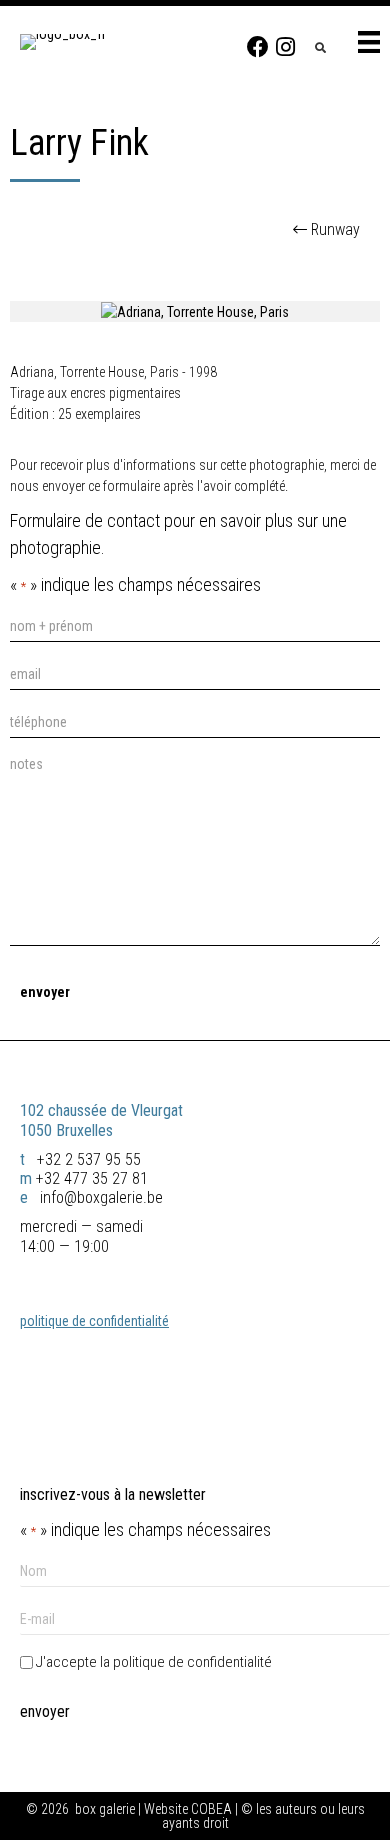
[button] (258, 47)
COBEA (211, 1809)
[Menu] (369, 42)
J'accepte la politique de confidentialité (154, 1662)
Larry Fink (79, 143)
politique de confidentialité (94, 1321)
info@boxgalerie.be (99, 1197)
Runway (335, 229)
